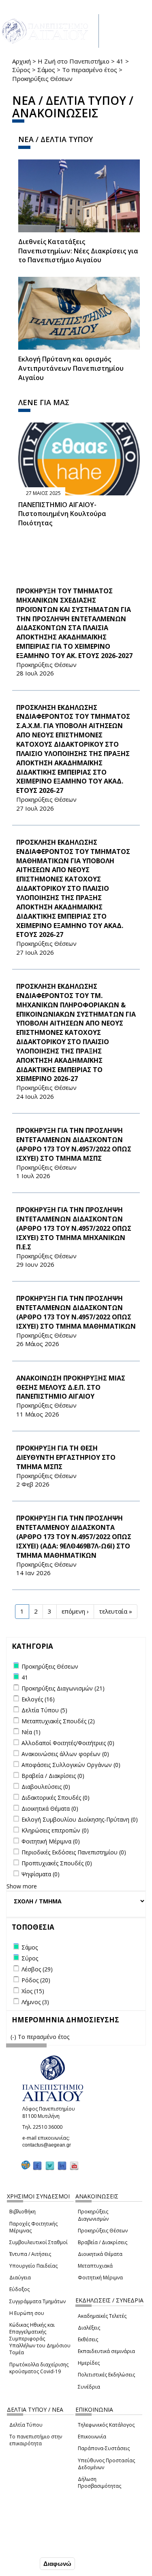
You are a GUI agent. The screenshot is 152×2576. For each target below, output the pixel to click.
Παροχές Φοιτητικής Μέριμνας (33, 2227)
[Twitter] (50, 2165)
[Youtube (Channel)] (74, 2165)
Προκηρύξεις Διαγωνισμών (93, 2215)
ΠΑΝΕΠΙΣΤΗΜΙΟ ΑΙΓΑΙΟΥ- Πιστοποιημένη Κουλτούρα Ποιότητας (62, 514)
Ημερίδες (89, 2363)
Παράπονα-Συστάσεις (104, 2448)
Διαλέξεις (89, 2328)
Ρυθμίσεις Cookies (32, 2546)
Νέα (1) (31, 1732)
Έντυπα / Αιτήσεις (30, 2254)
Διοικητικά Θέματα (100, 2254)
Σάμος (46, 70)
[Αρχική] (49, 31)
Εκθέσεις (88, 2339)
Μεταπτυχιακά (95, 2266)
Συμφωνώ (21, 2563)
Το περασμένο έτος (90, 70)
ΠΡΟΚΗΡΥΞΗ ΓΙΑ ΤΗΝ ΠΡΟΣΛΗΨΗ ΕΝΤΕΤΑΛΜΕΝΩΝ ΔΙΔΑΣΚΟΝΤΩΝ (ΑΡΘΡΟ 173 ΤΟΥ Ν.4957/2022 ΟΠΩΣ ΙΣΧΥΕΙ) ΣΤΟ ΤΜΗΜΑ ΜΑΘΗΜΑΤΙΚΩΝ (76, 1312)
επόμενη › (75, 1611)
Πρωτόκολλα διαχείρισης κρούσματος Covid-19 (39, 2368)
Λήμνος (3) (35, 2002)
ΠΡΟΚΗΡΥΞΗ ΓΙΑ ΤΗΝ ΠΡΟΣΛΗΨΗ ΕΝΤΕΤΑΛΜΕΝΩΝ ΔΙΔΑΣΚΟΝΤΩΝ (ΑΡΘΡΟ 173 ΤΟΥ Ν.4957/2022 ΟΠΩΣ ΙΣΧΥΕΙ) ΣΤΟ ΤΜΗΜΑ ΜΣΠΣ (74, 1144)
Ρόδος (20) (36, 1980)
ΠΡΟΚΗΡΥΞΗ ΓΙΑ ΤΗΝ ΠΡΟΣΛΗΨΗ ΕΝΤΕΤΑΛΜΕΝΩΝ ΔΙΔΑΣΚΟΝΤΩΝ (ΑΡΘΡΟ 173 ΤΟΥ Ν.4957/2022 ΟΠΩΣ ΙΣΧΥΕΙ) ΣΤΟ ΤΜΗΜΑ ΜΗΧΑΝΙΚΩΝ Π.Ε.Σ (74, 1228)
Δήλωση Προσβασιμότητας (100, 2483)
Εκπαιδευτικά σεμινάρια (106, 2351)
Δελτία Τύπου (26, 2425)
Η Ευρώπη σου (27, 2313)
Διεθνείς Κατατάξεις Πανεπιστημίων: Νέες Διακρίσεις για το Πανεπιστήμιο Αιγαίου (78, 251)
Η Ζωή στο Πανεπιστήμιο (74, 61)
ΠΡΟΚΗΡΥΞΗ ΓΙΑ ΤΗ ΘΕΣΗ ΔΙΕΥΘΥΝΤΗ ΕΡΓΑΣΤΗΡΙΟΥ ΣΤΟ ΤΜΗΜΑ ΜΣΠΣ (66, 1457)
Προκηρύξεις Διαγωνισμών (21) (63, 1688)
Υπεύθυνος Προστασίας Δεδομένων (106, 2464)
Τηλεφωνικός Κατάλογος (106, 2425)
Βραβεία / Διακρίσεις (103, 2242)
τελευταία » (116, 1611)
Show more (22, 1886)
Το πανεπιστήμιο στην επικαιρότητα (36, 2440)
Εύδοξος (19, 2289)
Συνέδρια (89, 2387)
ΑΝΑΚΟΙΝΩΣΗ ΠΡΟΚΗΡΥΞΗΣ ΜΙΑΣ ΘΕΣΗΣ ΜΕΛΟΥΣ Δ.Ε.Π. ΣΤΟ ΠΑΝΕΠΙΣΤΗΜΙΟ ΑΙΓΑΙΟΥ (71, 1387)
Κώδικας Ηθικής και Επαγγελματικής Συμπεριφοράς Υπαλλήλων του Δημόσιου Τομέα (40, 2339)
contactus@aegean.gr (49, 2145)
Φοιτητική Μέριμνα (100, 2278)
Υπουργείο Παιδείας (33, 2266)
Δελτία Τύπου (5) (44, 1710)
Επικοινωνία (92, 2437)
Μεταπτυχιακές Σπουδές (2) (58, 1721)
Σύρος (21, 70)
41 (120, 61)
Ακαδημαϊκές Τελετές (102, 2316)
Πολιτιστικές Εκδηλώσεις (106, 2375)
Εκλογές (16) (38, 1699)
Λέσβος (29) (37, 1969)
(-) (14, 2037)
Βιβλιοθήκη (22, 2212)
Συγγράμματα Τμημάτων (37, 2301)
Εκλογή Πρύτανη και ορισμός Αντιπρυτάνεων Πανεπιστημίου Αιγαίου (71, 368)
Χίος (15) (33, 1991)
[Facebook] (37, 2165)
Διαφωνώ (57, 2564)
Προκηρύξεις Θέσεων (103, 2231)
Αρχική (21, 61)
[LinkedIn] (62, 2165)
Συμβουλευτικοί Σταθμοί (39, 2242)
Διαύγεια (20, 2278)
